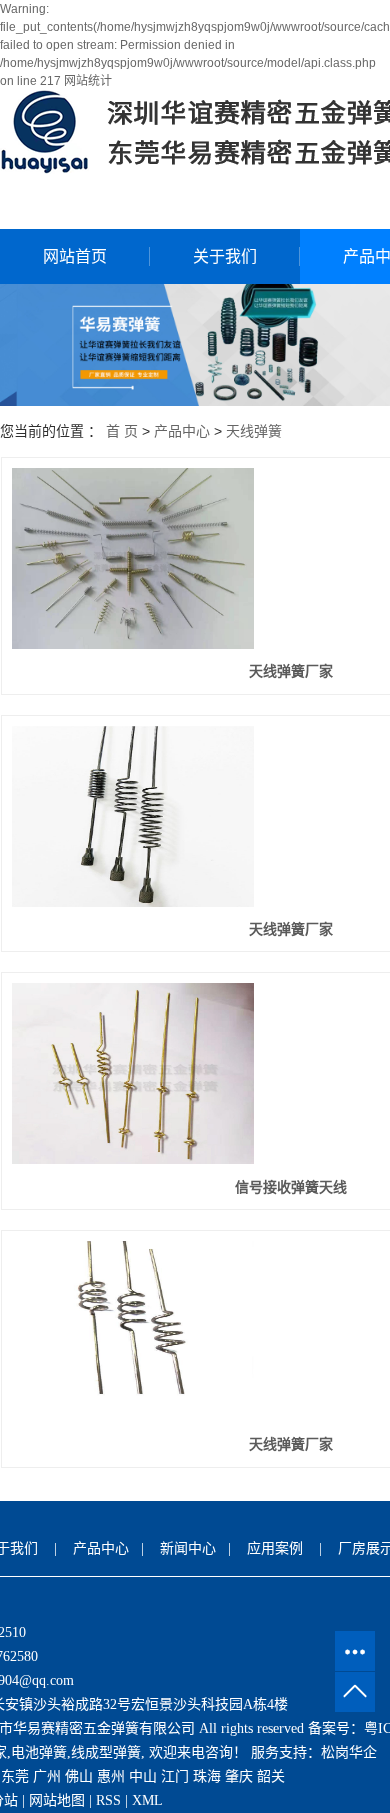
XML (147, 1800)
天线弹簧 (254, 431)
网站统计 (88, 81)
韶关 (271, 1776)
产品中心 (182, 431)
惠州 (111, 1776)
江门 (175, 1776)
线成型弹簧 (106, 1752)
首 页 (122, 431)
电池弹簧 (39, 1752)
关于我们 (225, 256)
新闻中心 (188, 1548)
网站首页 (75, 256)
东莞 (15, 1776)
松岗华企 (349, 1752)
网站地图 (57, 1800)
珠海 (207, 1776)
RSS (108, 1800)
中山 (143, 1776)
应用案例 (275, 1548)
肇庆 (239, 1776)
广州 (47, 1776)
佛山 (79, 1776)
